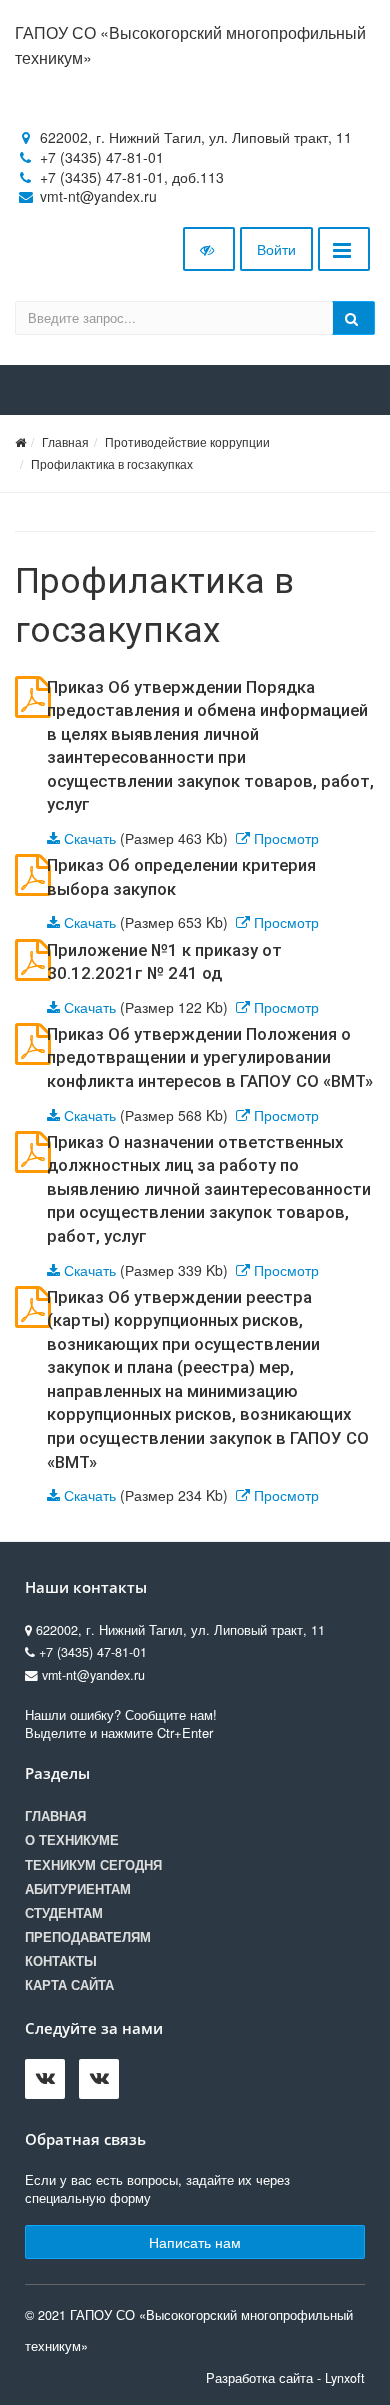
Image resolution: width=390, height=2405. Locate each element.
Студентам (64, 1913)
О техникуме (72, 1840)
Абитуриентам (78, 1889)
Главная (65, 441)
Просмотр (286, 838)
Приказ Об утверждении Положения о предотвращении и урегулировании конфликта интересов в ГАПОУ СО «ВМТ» (210, 1057)
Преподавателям (88, 1937)
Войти (276, 249)
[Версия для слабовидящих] (209, 249)
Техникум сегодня (93, 1865)
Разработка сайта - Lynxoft (285, 2378)
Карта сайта (69, 1985)
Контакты (61, 1961)
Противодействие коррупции (187, 441)
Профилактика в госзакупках (112, 463)
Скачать (90, 838)
